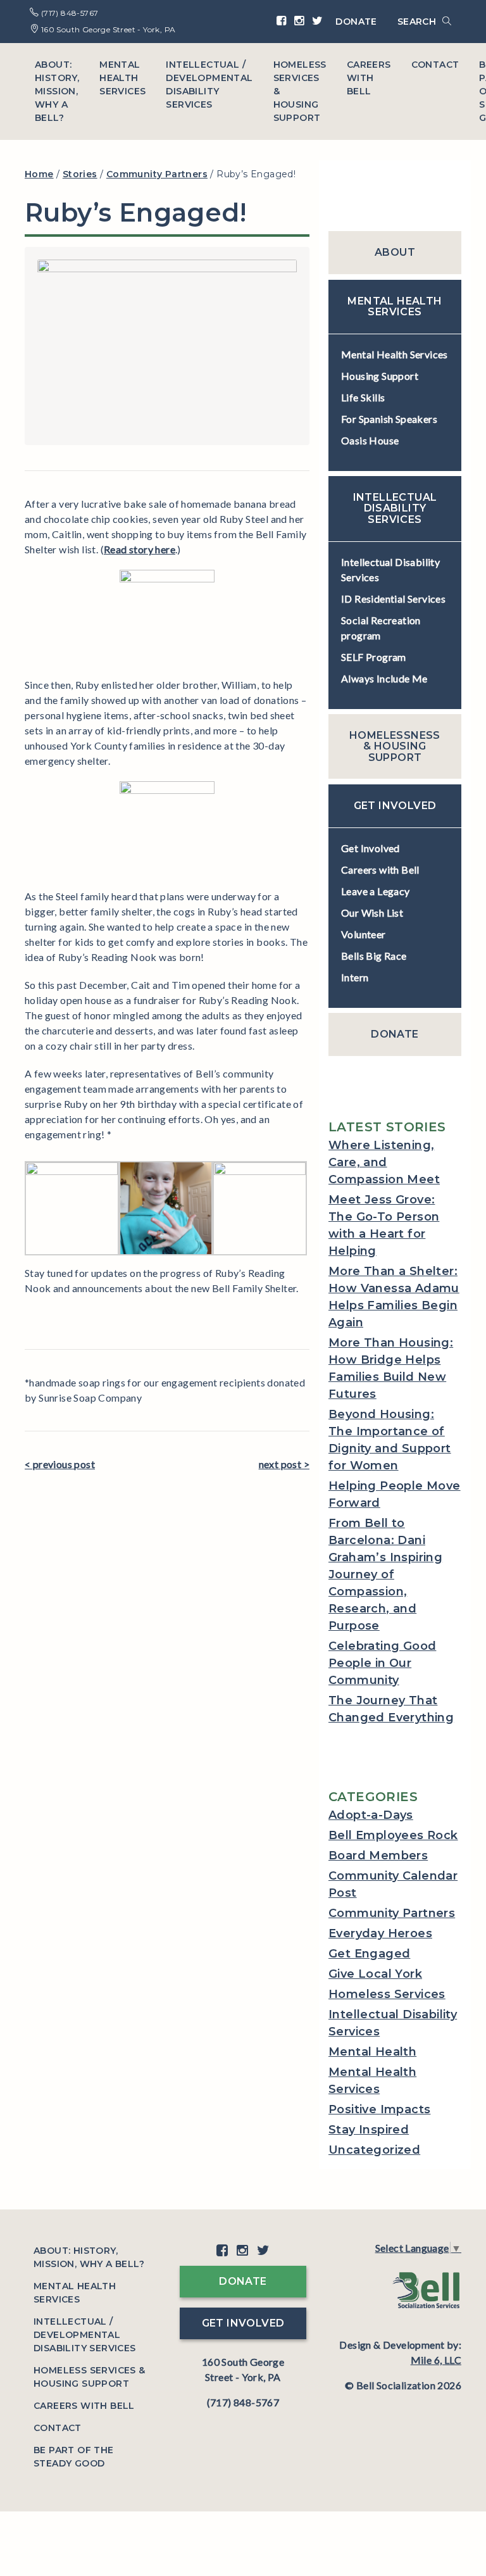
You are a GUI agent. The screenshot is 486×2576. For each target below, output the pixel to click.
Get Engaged (369, 1954)
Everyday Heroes (380, 1933)
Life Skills (363, 397)
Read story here (140, 549)
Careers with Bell (369, 78)
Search (418, 22)
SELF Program (374, 657)
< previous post (60, 1464)
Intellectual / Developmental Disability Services (209, 85)
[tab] (395, 253)
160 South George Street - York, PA (107, 29)
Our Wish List (372, 913)
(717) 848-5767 (68, 13)
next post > (284, 1464)
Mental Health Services (122, 78)
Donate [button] (243, 2281)
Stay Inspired (369, 2130)
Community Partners (392, 1913)
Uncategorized (374, 2150)
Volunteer (364, 934)
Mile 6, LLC (436, 2360)
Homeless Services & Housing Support (300, 91)
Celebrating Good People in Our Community (382, 1663)
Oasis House (370, 440)
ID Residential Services (393, 599)
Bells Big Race (374, 956)
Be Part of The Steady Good (74, 2457)
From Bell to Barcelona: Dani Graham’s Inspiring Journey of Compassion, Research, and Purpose (385, 1574)
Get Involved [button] (243, 2323)
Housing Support (380, 376)
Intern (355, 977)
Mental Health (372, 2052)
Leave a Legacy (376, 891)
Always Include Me (384, 678)
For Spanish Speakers (389, 419)
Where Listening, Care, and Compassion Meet (384, 1162)
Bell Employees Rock (393, 1835)
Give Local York (375, 1974)
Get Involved (371, 848)
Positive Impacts (379, 2109)
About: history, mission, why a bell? (57, 91)
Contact (435, 65)
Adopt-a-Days (371, 1815)
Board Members (378, 1856)
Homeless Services (387, 1994)
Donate (356, 22)
